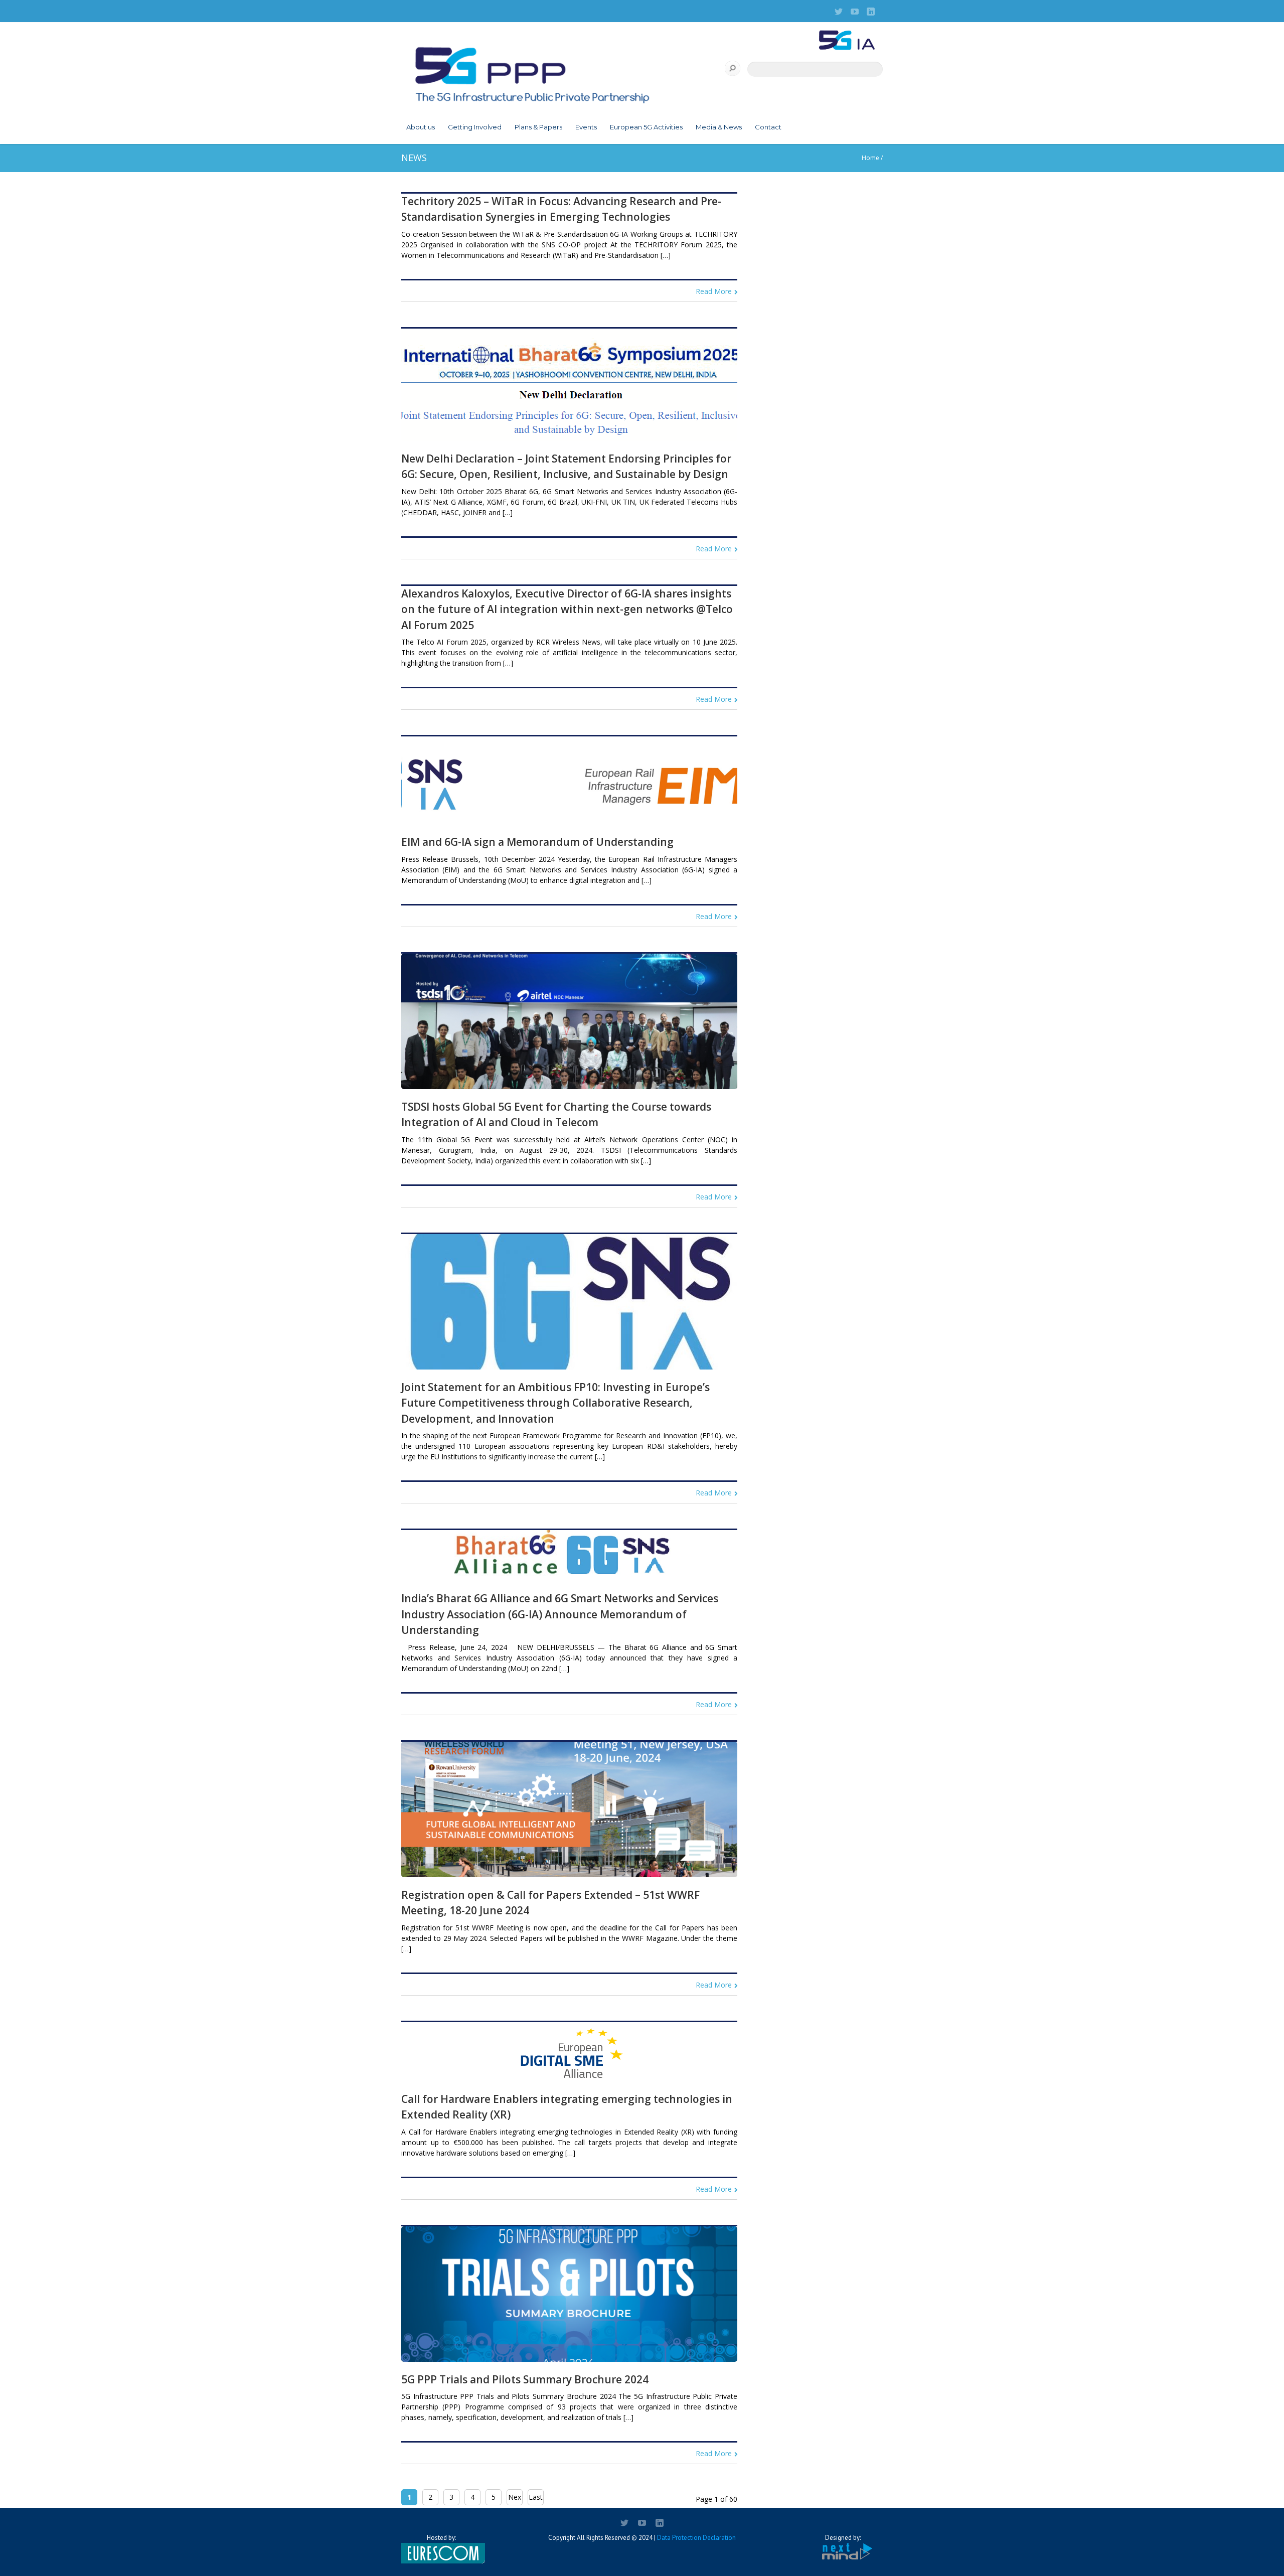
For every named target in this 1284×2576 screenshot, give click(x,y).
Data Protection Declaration (696, 2538)
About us (421, 127)
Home (870, 158)
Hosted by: (441, 2538)
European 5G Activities (646, 127)
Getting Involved (475, 127)
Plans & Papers (538, 127)
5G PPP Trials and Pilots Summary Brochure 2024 (525, 2379)
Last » (536, 2499)
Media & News (719, 127)
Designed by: (843, 2538)
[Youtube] (855, 12)
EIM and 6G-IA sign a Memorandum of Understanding (537, 842)
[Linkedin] (871, 12)
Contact (768, 127)
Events (586, 127)
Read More (714, 291)
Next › (515, 2499)
